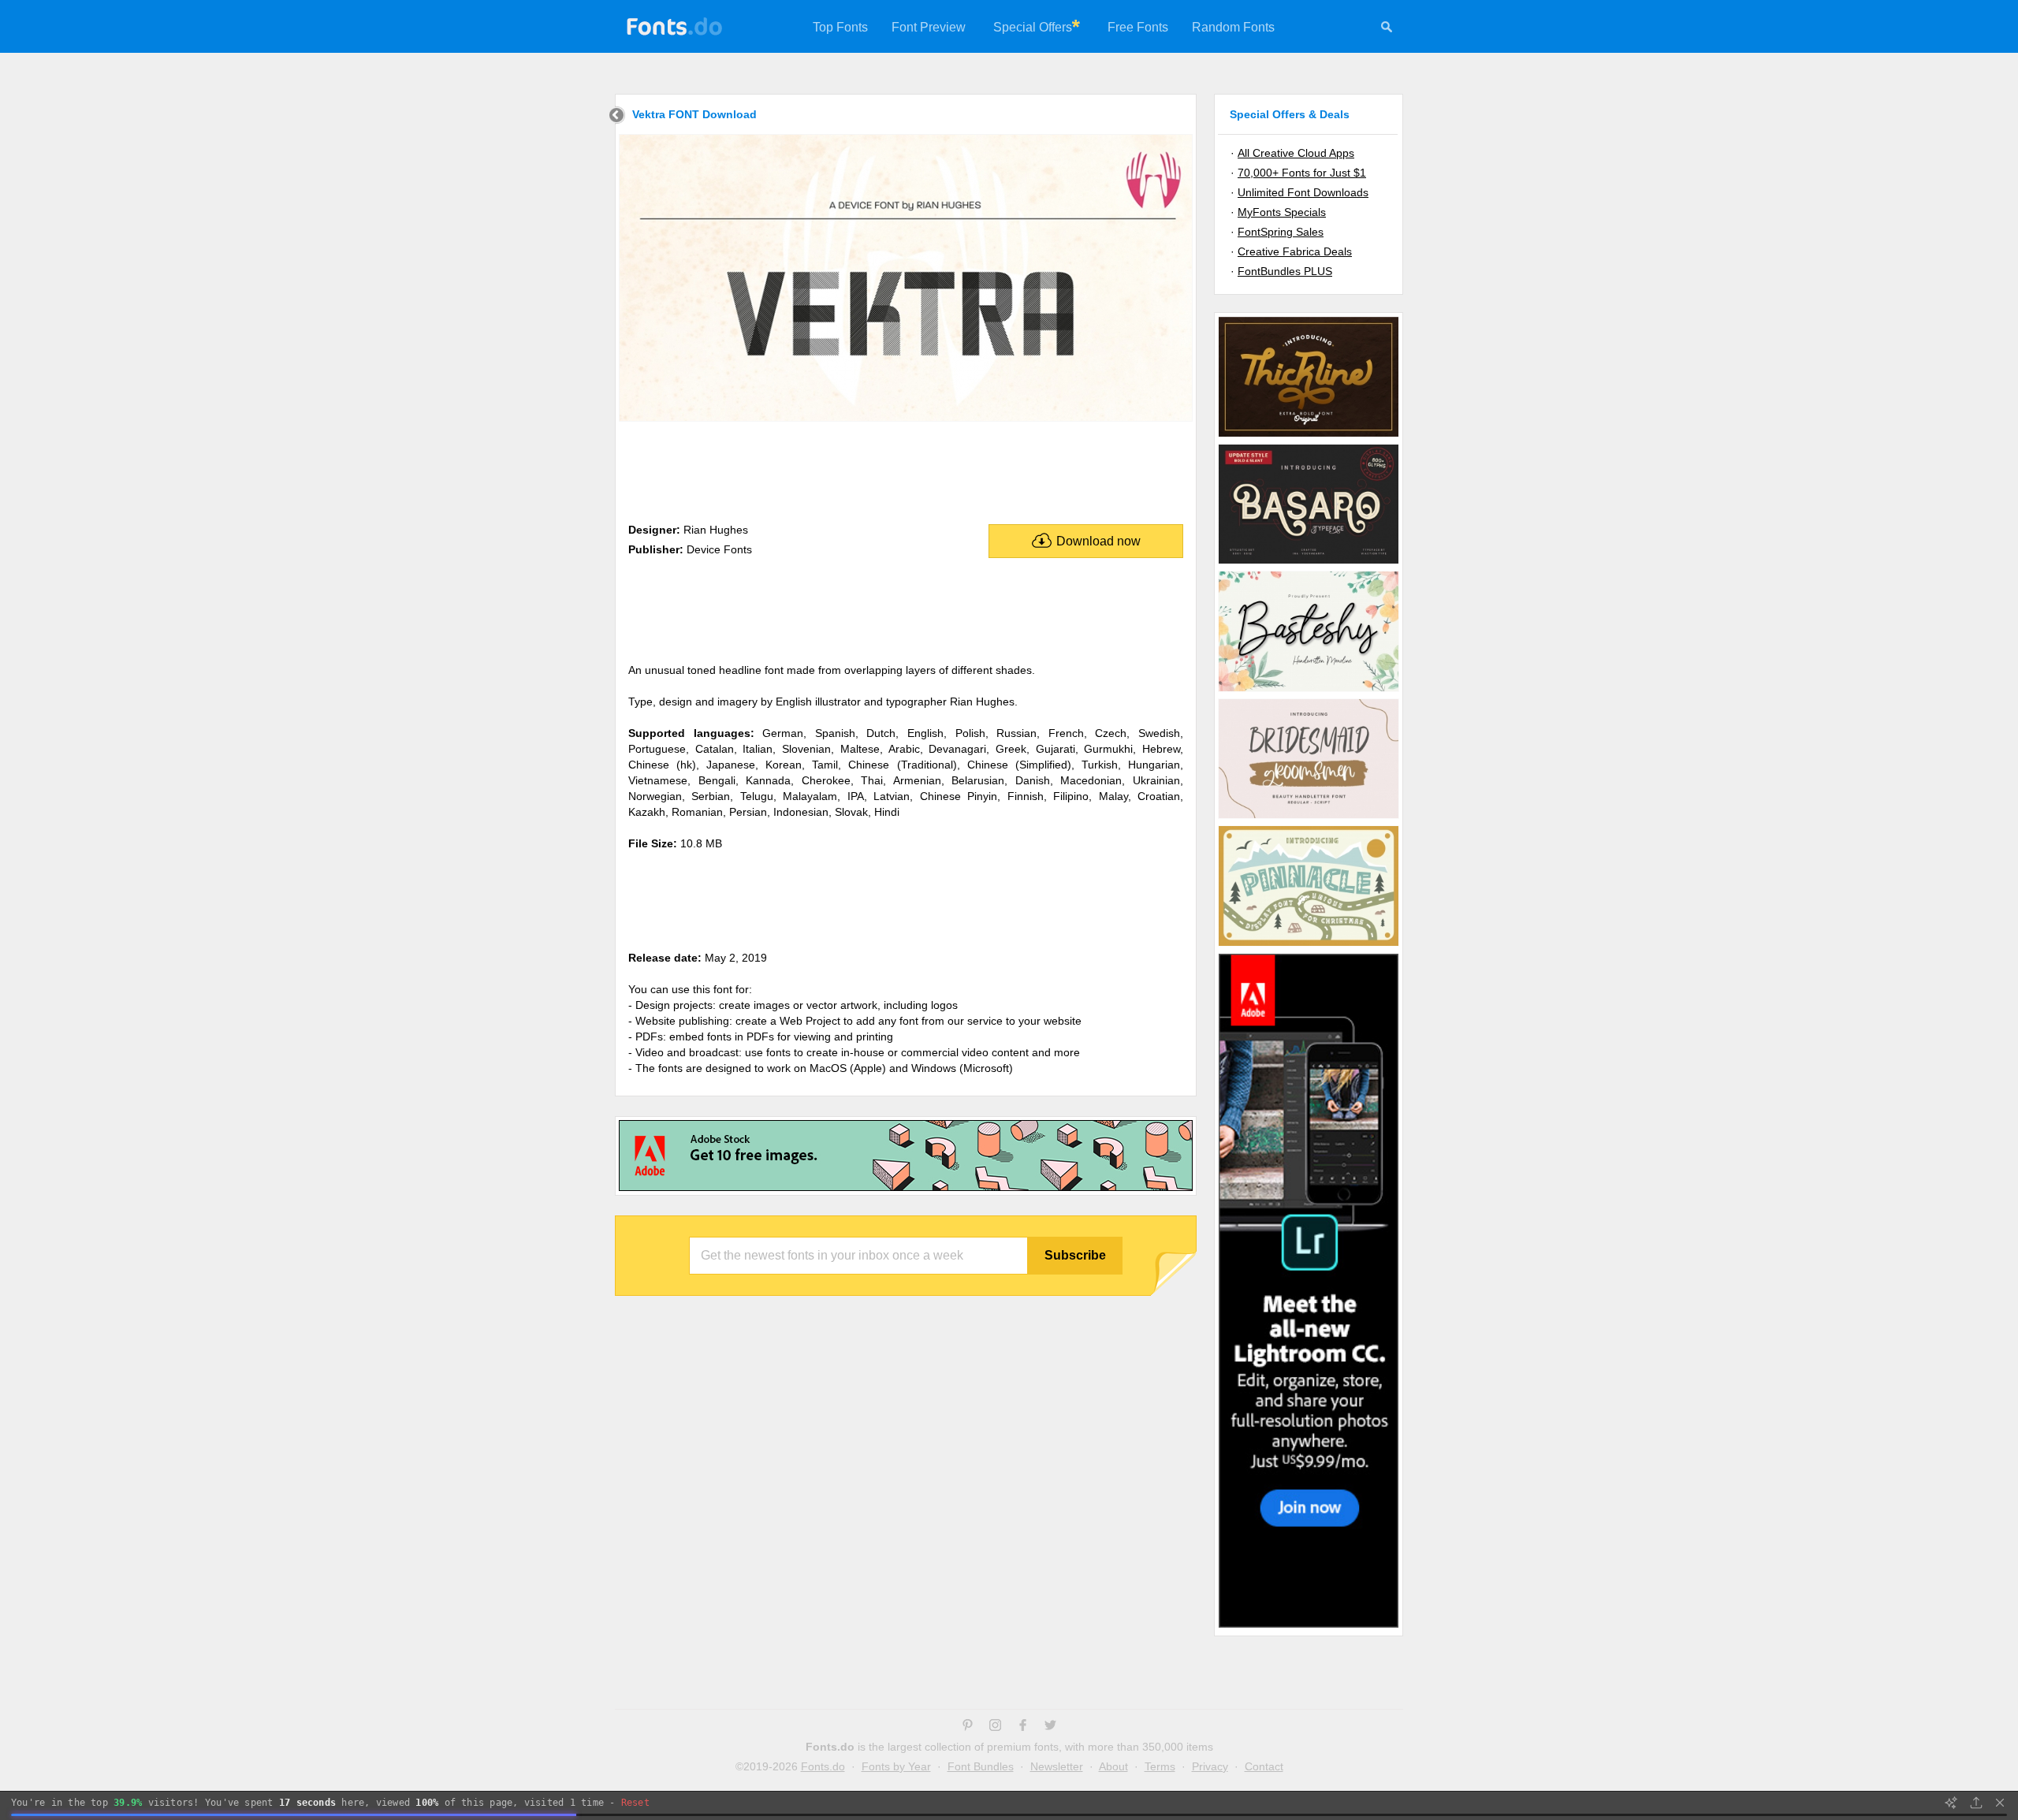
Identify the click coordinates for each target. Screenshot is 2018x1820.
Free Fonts (1138, 27)
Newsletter (1057, 1766)
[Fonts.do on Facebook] (1023, 1727)
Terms (1160, 1766)
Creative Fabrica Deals (1295, 251)
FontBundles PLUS (1285, 271)
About (1113, 1766)
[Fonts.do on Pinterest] (968, 1727)
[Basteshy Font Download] (1309, 690)
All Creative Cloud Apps (1296, 153)
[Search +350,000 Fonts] (1387, 29)
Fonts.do (823, 1766)
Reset (635, 1803)
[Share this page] (1976, 1803)
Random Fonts (1233, 27)
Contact (1264, 1766)
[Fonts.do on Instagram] (995, 1727)
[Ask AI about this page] (1951, 1803)
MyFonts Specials (1282, 212)
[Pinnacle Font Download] (1309, 945)
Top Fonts (840, 27)
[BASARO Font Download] (1309, 563)
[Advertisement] (906, 469)
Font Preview (929, 27)
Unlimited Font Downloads (1303, 192)
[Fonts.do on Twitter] (1050, 1727)
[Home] (617, 117)
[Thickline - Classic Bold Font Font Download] (1309, 436)
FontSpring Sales (1281, 232)
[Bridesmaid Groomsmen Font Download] (1309, 817)
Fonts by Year (896, 1766)
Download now (1098, 541)
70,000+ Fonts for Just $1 (1302, 173)
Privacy (1210, 1766)
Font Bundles (981, 1766)
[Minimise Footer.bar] (2000, 1803)
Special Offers (1033, 27)
